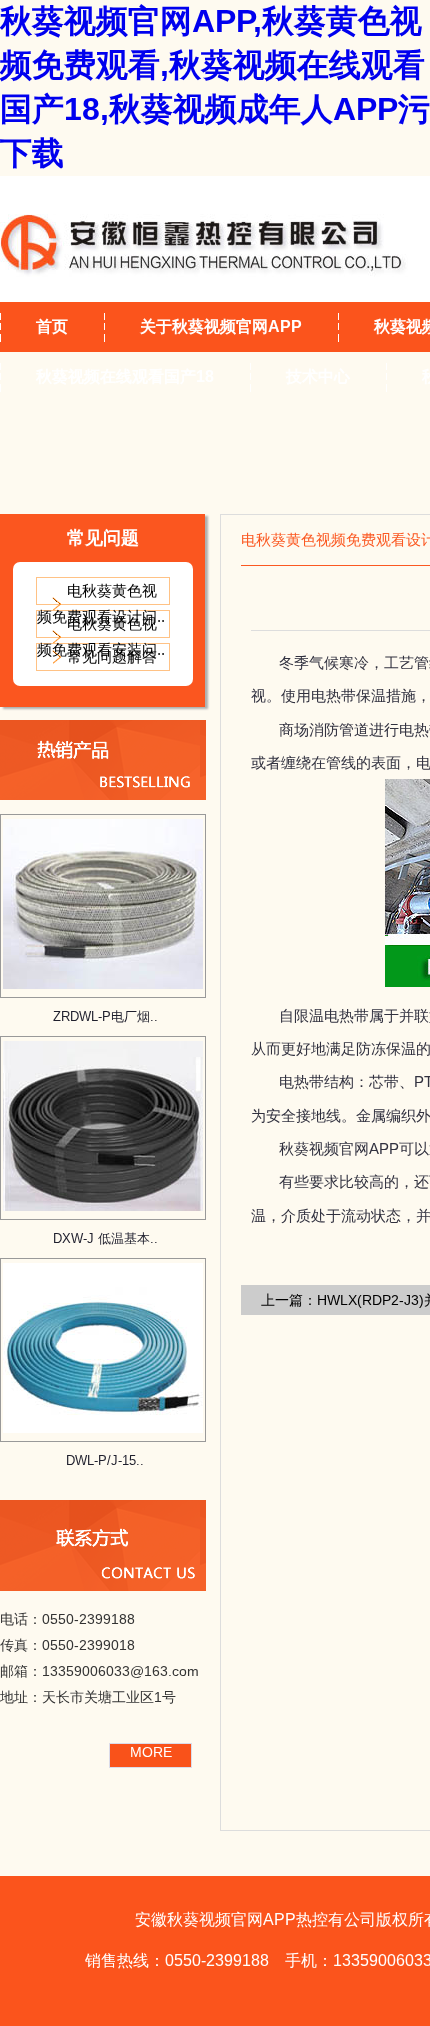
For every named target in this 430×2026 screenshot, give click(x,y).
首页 (52, 326)
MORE (151, 1752)
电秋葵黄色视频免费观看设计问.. (101, 603)
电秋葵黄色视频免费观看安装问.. (101, 636)
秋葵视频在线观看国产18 (125, 376)
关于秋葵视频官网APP (221, 326)
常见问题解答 (112, 656)
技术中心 (318, 376)
